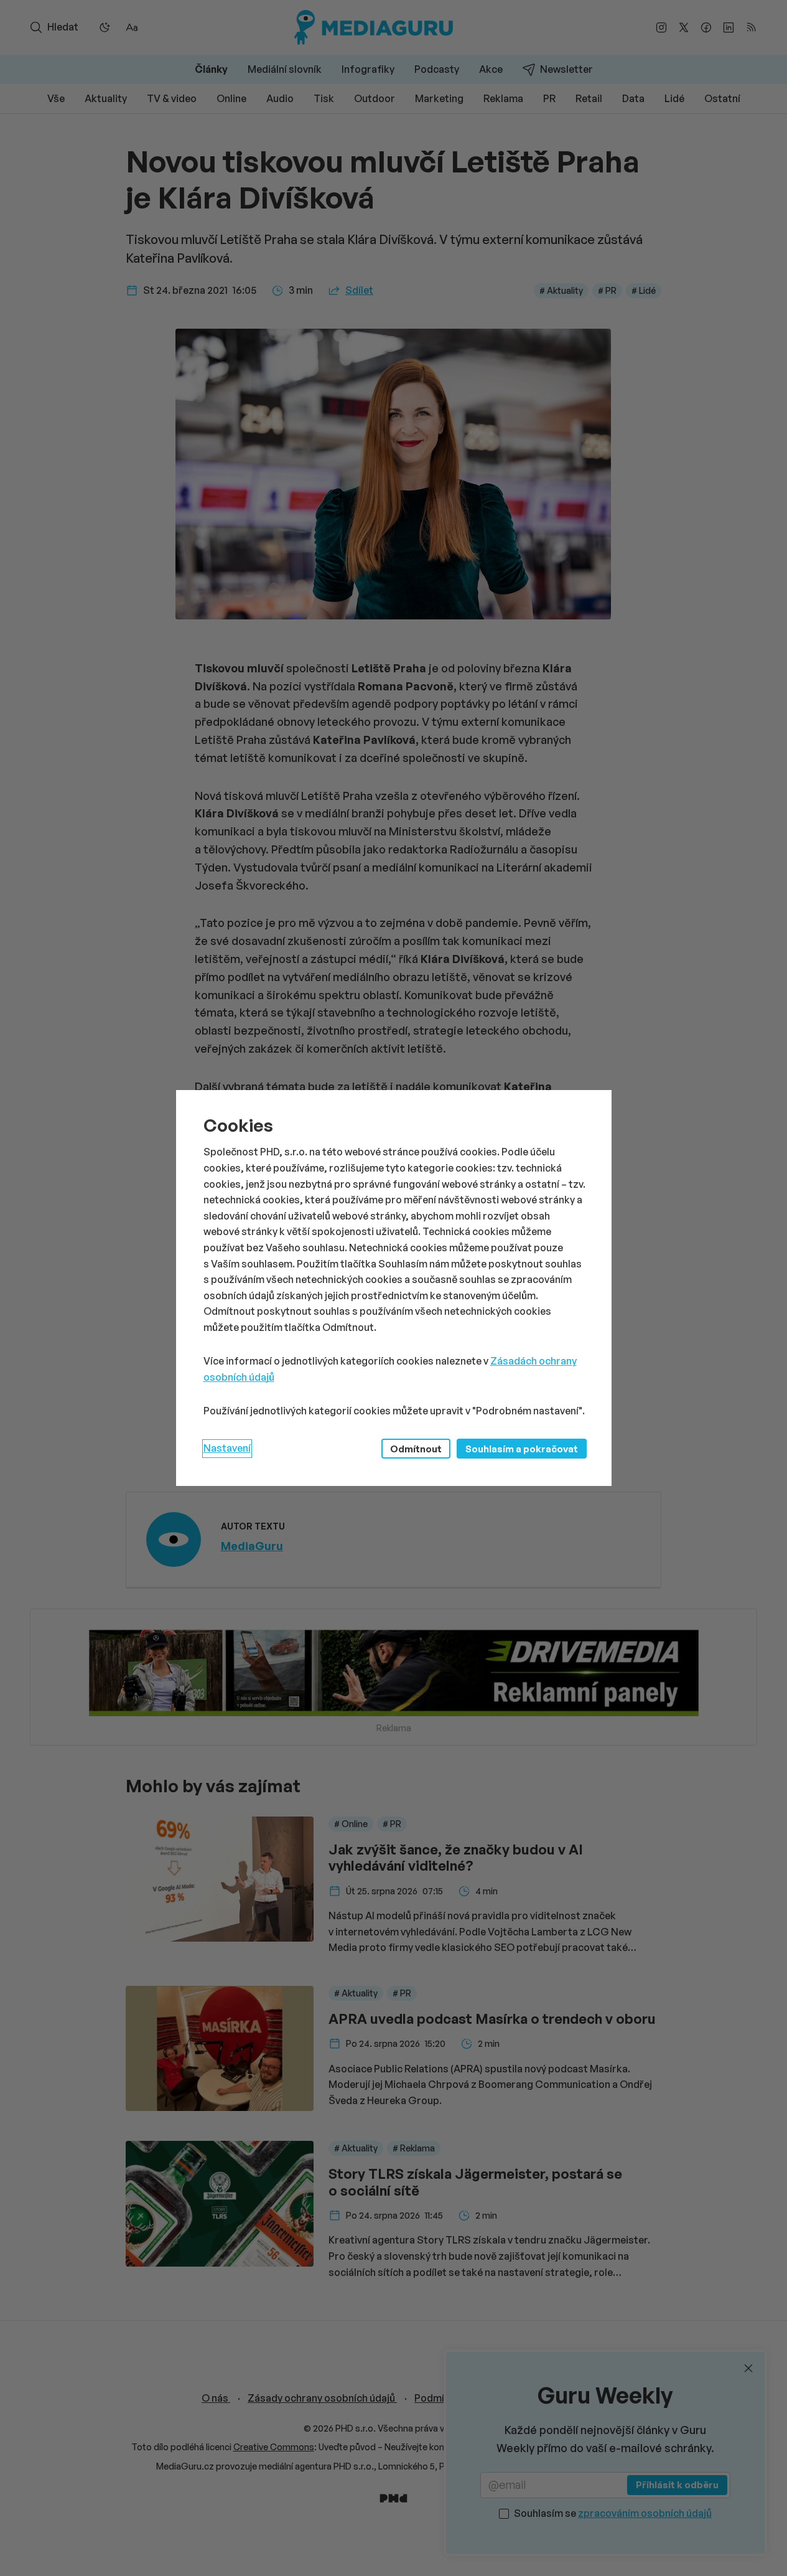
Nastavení (227, 1448)
